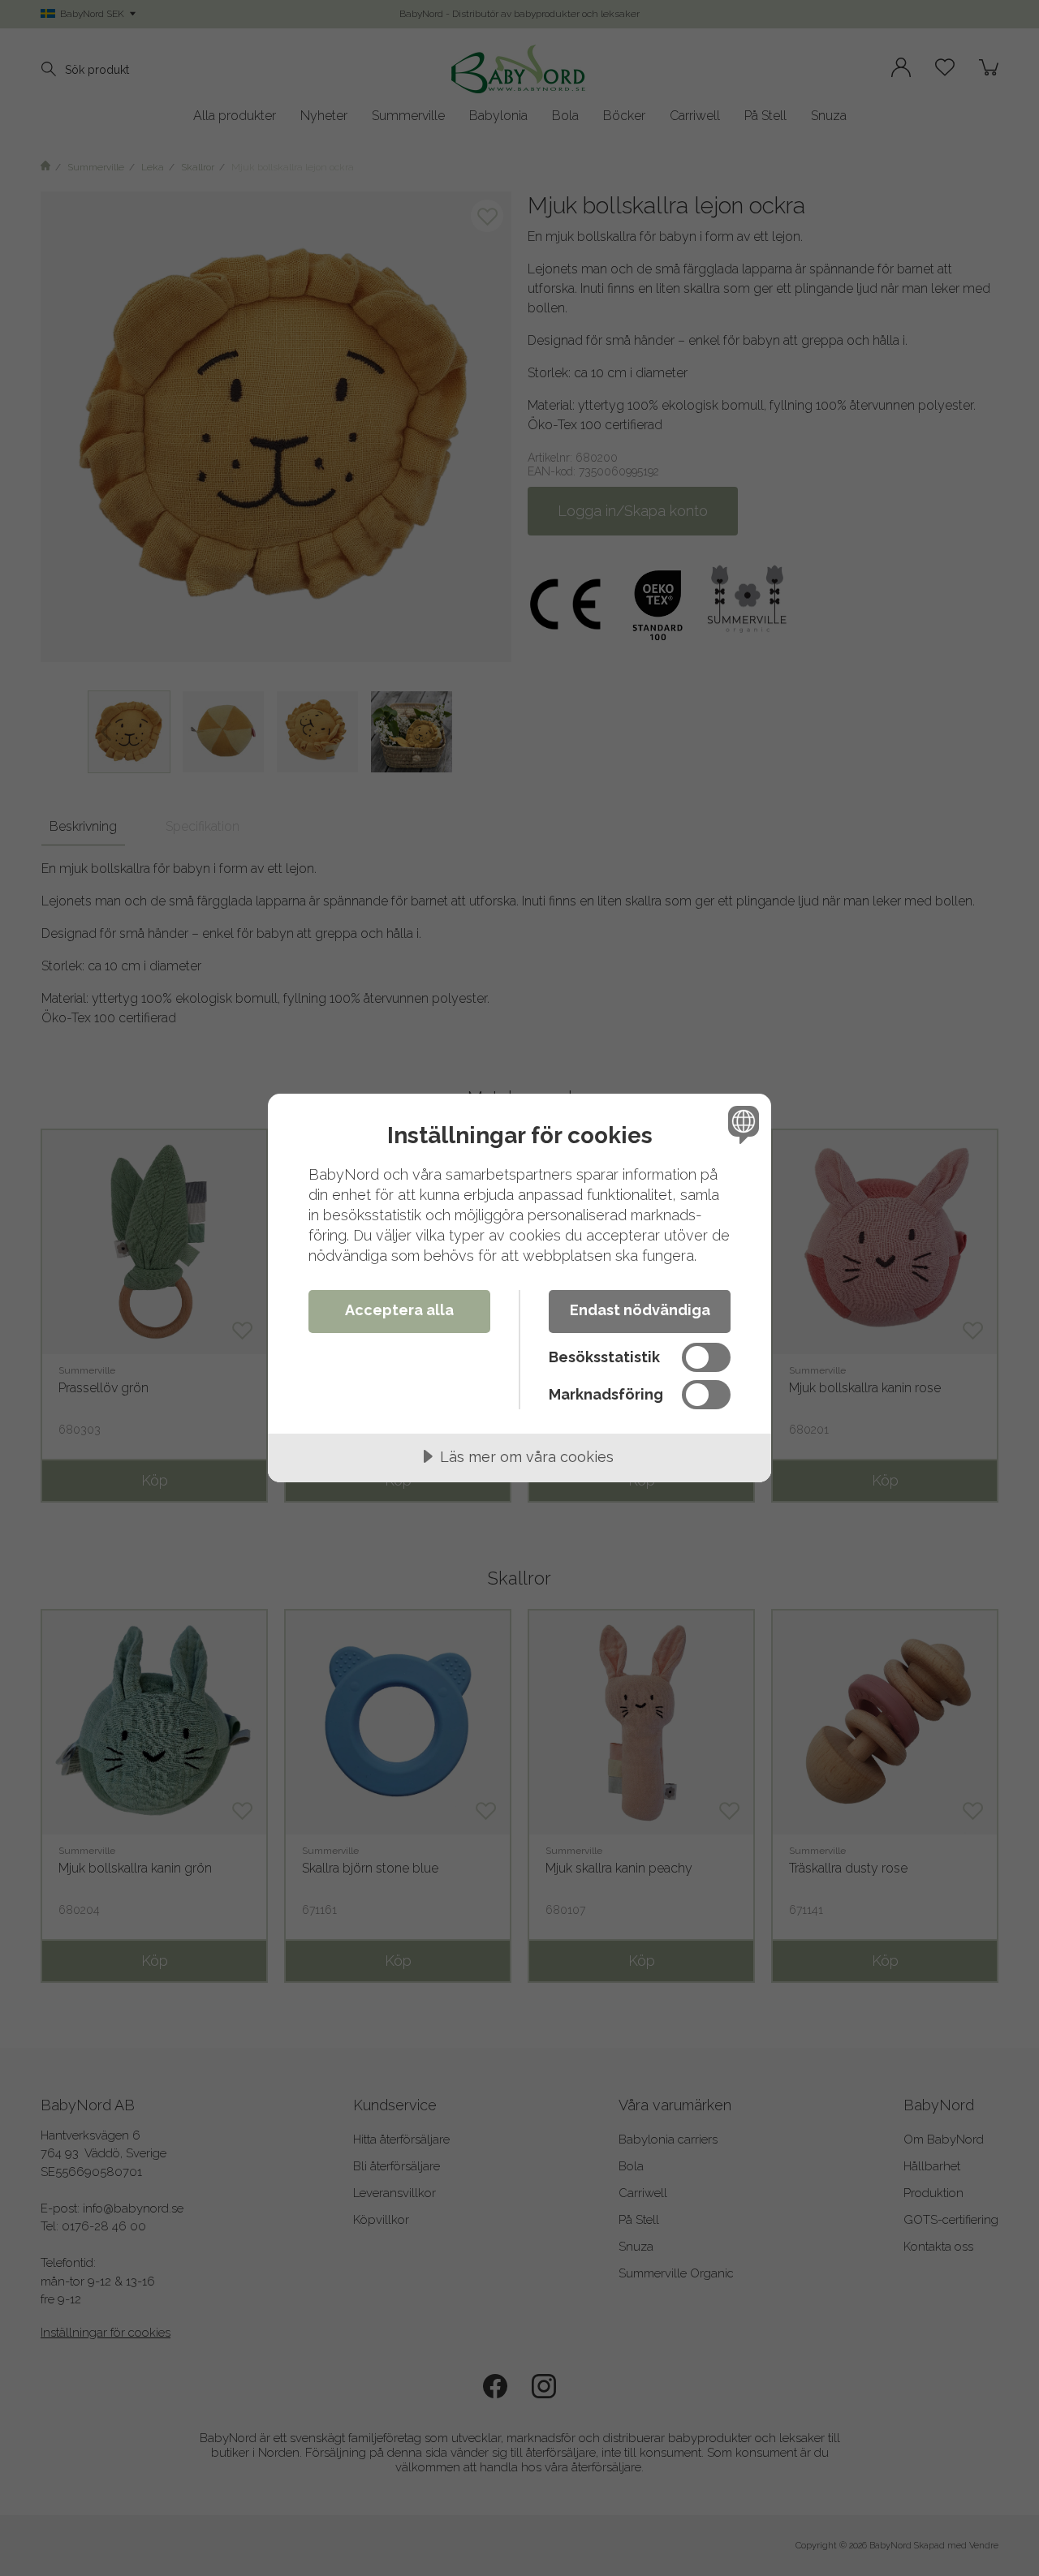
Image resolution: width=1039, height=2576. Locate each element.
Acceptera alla (399, 1310)
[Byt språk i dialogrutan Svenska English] (741, 1124)
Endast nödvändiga (640, 1310)
